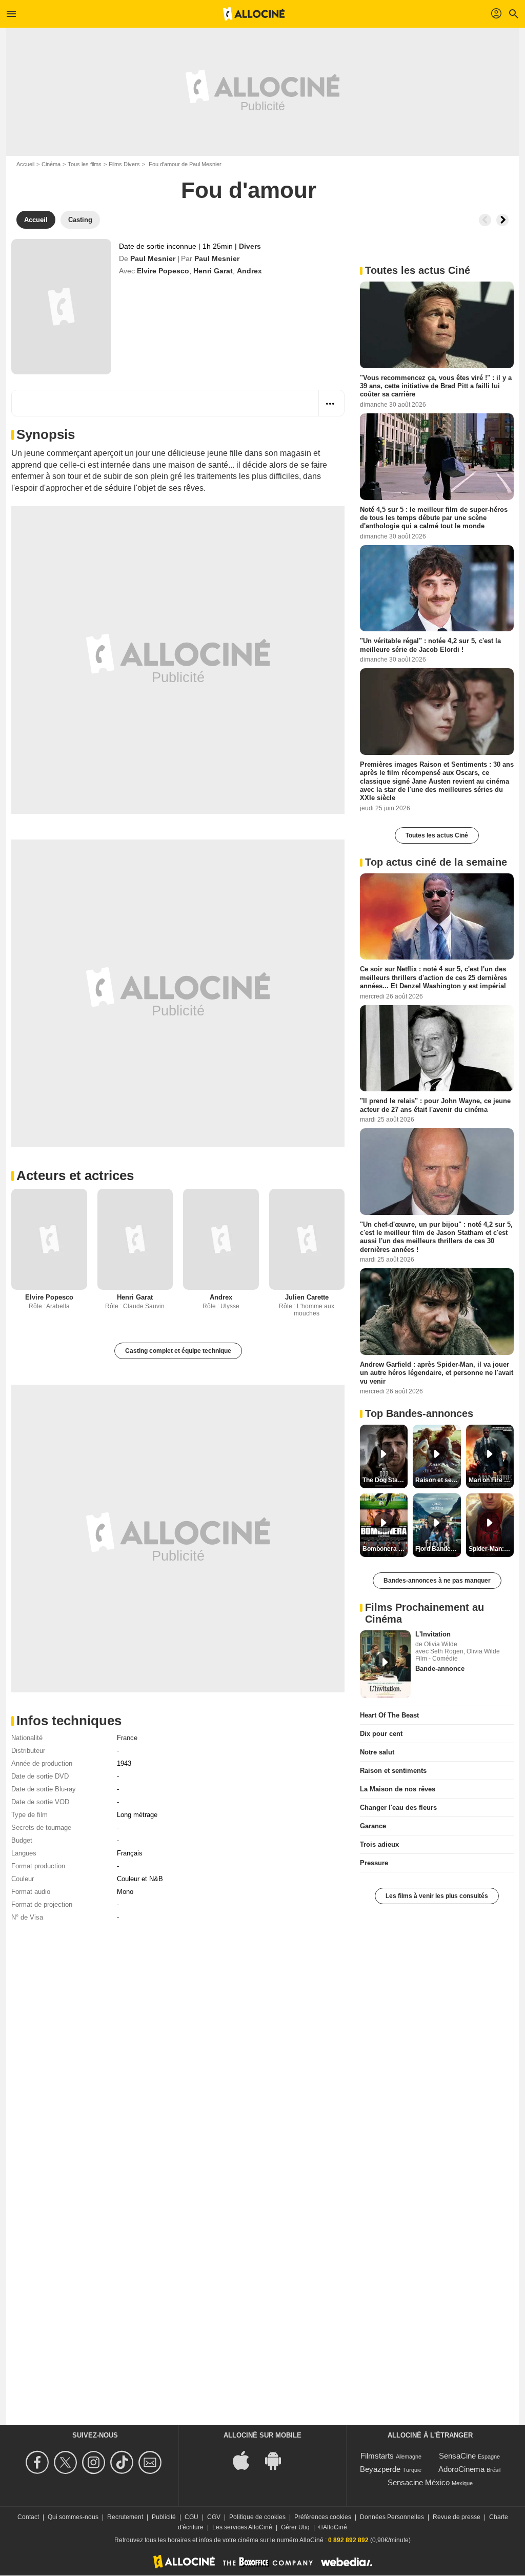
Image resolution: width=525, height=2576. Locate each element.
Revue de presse (457, 2517)
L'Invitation (433, 1634)
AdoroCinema (461, 2469)
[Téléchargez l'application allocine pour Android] (278, 2460)
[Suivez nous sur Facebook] (39, 2462)
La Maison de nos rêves (398, 1789)
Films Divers (124, 164)
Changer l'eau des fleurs (398, 1808)
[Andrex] (221, 1239)
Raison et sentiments (393, 1771)
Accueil (25, 164)
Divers (250, 246)
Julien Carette (307, 1297)
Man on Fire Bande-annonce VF (491, 1480)
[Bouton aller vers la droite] (502, 220)
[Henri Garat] (135, 1239)
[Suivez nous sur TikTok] (123, 2462)
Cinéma (51, 164)
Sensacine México (419, 2482)
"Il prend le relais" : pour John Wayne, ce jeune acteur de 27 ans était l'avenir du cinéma (435, 1105)
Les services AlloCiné (242, 2527)
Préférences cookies (323, 2517)
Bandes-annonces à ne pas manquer (437, 1581)
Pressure (374, 1863)
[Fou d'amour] (61, 307)
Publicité (164, 2517)
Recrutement (125, 2517)
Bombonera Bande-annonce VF (385, 1549)
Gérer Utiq (295, 2527)
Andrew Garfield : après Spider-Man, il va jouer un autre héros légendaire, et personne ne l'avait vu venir (437, 1373)
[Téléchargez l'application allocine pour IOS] (247, 2460)
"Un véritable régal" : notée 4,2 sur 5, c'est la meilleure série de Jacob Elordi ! (430, 645)
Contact (28, 2517)
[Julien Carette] (307, 1239)
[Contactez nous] (152, 2462)
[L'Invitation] (385, 1664)
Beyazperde (380, 2469)
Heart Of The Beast (389, 1715)
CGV (214, 2517)
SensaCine (457, 2456)
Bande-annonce (440, 1669)
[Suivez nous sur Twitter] (67, 2462)
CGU (191, 2517)
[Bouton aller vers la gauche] (485, 220)
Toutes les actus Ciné (437, 835)
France (127, 1738)
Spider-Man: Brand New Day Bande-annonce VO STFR (491, 1549)
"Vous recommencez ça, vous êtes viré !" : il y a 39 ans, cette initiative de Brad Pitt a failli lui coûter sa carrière (436, 386)
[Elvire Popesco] (49, 1239)
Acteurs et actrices (75, 1175)
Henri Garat (213, 271)
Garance (373, 1826)
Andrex (249, 271)
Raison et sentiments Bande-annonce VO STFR (438, 1480)
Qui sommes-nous (73, 2517)
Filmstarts (377, 2456)
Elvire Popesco (163, 271)
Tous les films (85, 164)
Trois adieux (379, 1844)
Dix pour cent (381, 1734)
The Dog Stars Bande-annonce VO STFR (385, 1480)
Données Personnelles (392, 2517)
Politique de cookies (257, 2517)
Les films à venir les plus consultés (437, 1896)
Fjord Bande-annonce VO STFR (438, 1549)
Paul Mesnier (153, 258)
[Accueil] (254, 14)
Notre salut (377, 1752)
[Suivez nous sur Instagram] (95, 2462)
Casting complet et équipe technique (178, 1351)
